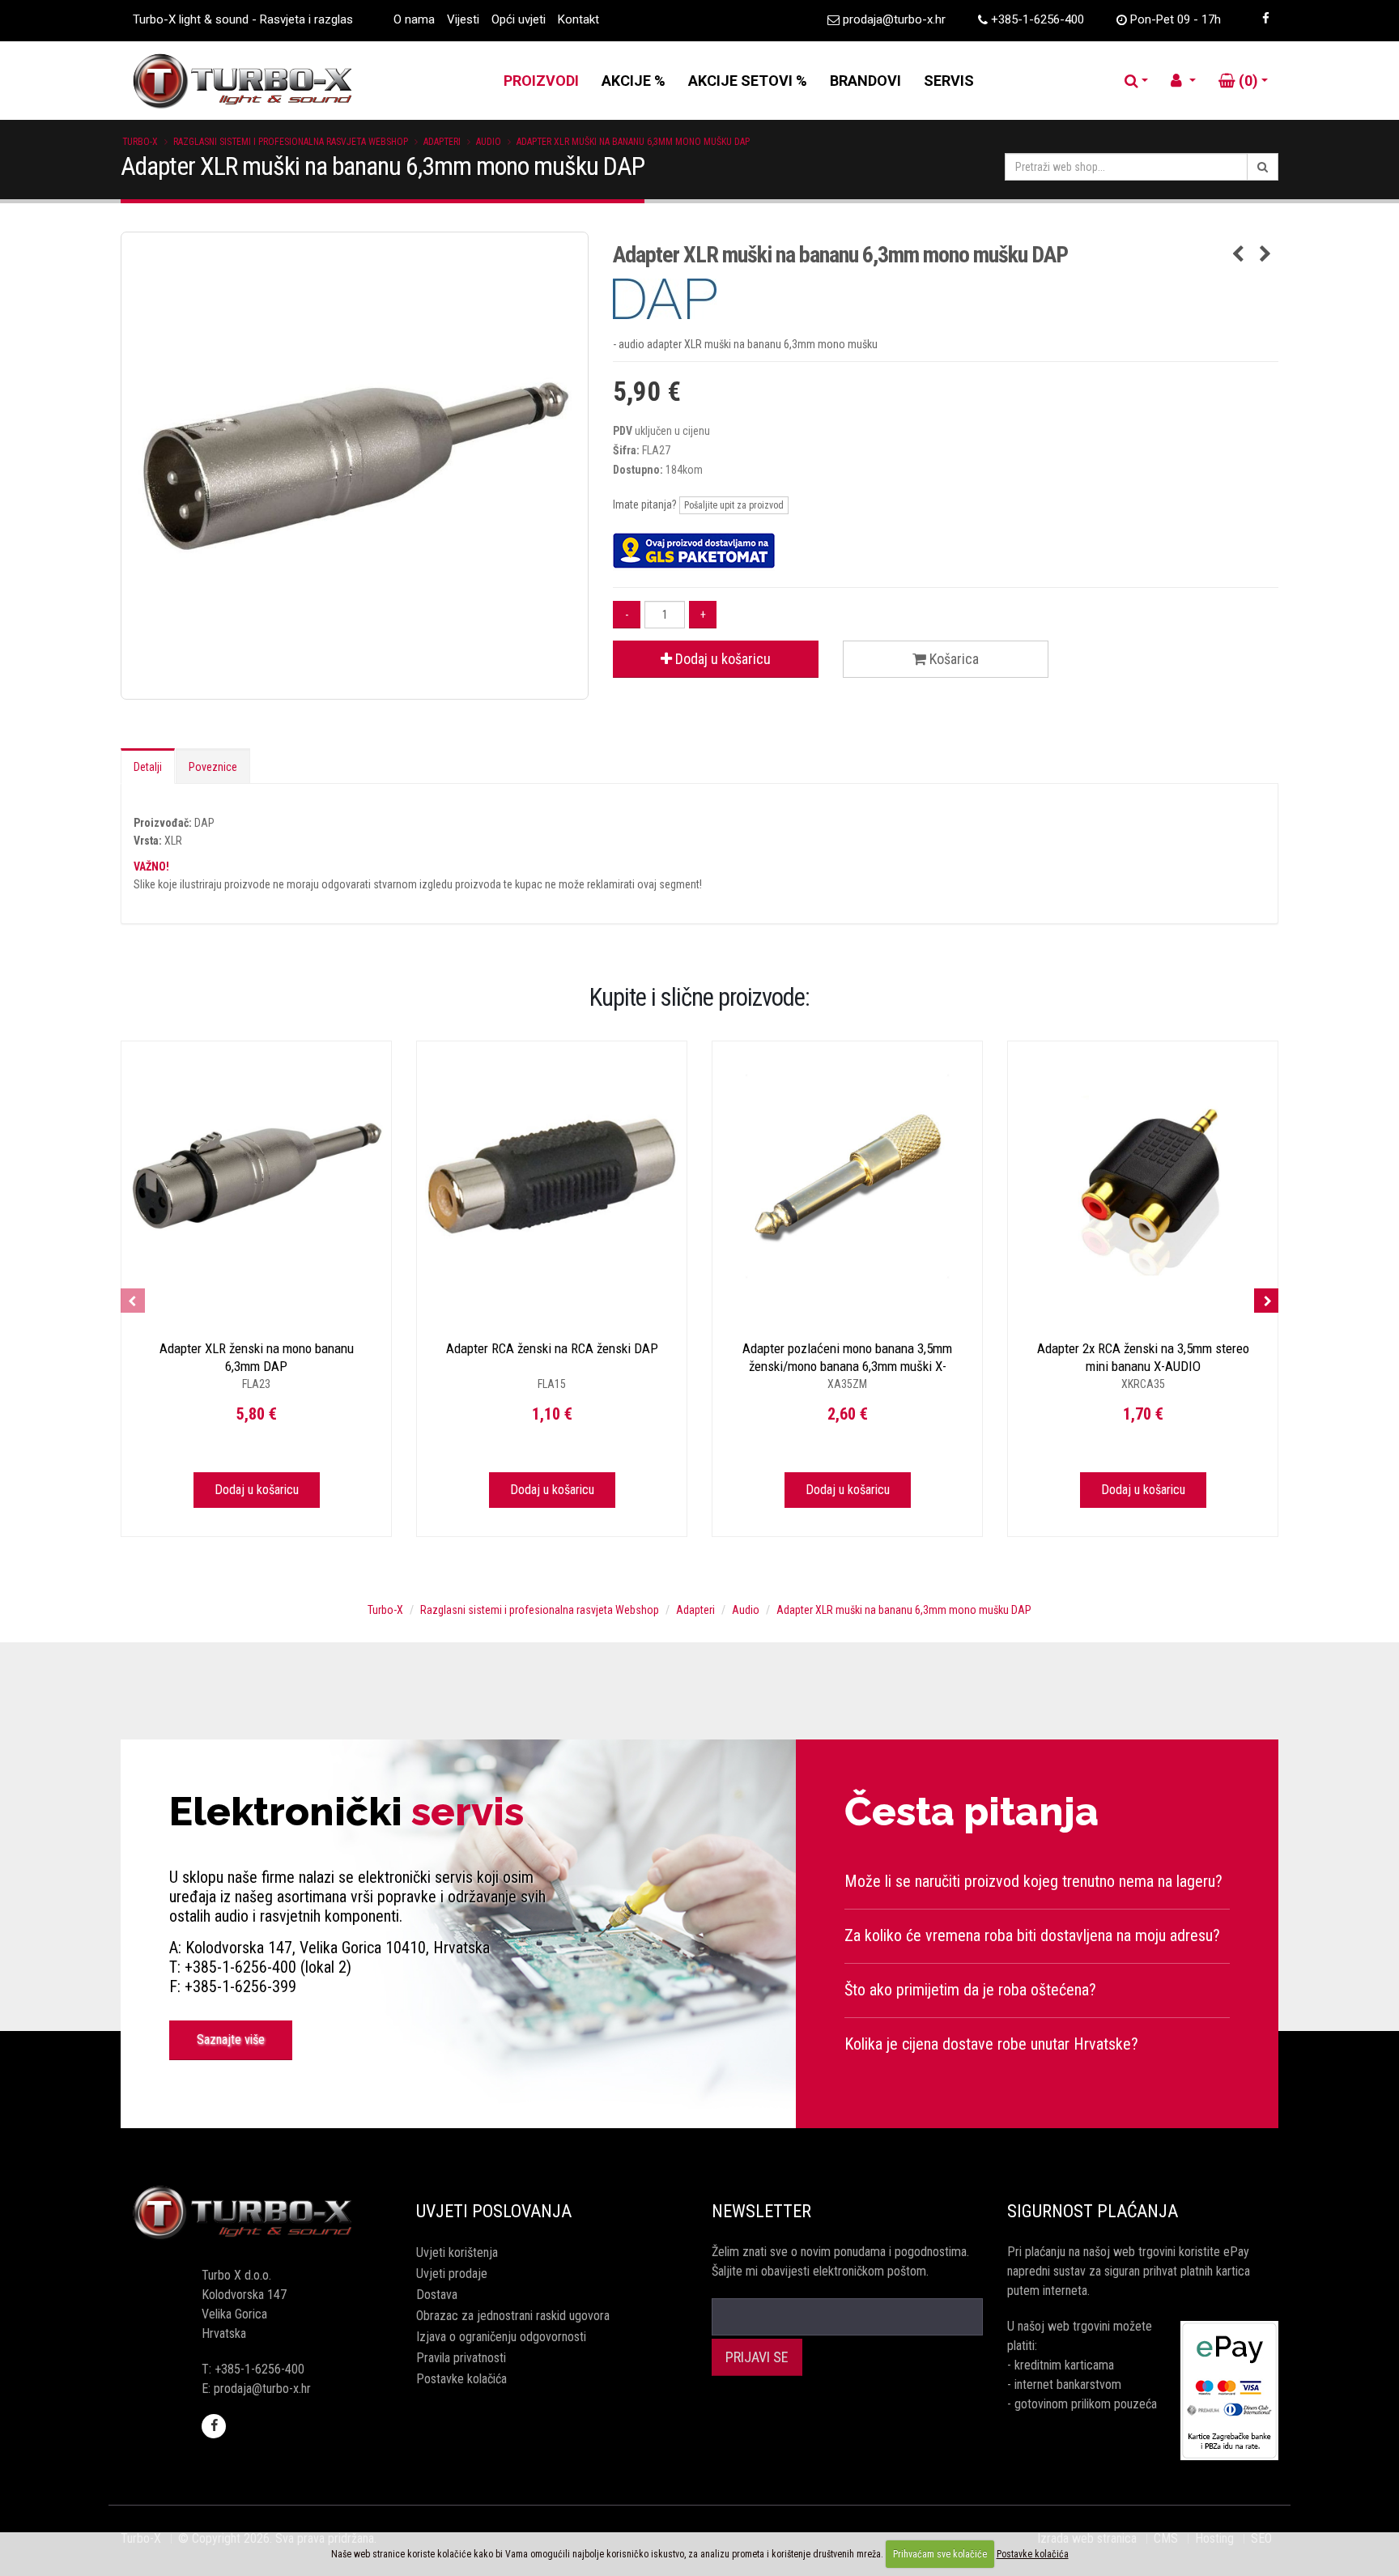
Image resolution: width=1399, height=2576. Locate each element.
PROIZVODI (541, 81)
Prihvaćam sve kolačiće (940, 2554)
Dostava (437, 2295)
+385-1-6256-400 (1038, 19)
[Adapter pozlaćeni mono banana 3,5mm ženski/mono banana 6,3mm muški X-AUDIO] (847, 1176)
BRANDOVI (865, 81)
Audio (489, 142)
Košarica (953, 659)
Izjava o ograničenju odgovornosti (501, 2337)
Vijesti (463, 19)
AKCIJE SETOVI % (748, 81)
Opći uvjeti (519, 19)
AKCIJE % (634, 81)
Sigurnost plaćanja (1093, 2211)
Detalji (148, 767)
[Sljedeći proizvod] (1266, 255)
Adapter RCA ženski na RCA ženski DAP (552, 1348)
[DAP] (946, 299)
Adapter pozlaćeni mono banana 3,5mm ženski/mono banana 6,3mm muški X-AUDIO (847, 1366)
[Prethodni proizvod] (1238, 255)
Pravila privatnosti (461, 2358)
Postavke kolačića (461, 2379)
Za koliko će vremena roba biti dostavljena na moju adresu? (1032, 1935)
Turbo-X (140, 142)
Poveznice (213, 767)
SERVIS (949, 81)
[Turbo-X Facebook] (1265, 19)
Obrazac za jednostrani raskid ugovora (513, 2316)
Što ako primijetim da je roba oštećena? (970, 1990)
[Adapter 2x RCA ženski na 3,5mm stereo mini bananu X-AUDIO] (1143, 1176)
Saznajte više (231, 2040)
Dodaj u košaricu (721, 659)
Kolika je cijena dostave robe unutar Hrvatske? (991, 2044)
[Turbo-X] (256, 2213)
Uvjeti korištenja (457, 2252)
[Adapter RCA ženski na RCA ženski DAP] (552, 1176)
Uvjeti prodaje (452, 2274)
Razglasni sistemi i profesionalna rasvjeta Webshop (291, 142)
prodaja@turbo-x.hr (894, 19)
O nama (414, 19)
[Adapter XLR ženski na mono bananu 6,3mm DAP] (256, 1176)
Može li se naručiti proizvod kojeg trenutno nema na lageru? (1033, 1881)
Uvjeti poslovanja (494, 2211)
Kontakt (578, 19)
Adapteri (442, 142)
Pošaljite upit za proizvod (734, 505)
